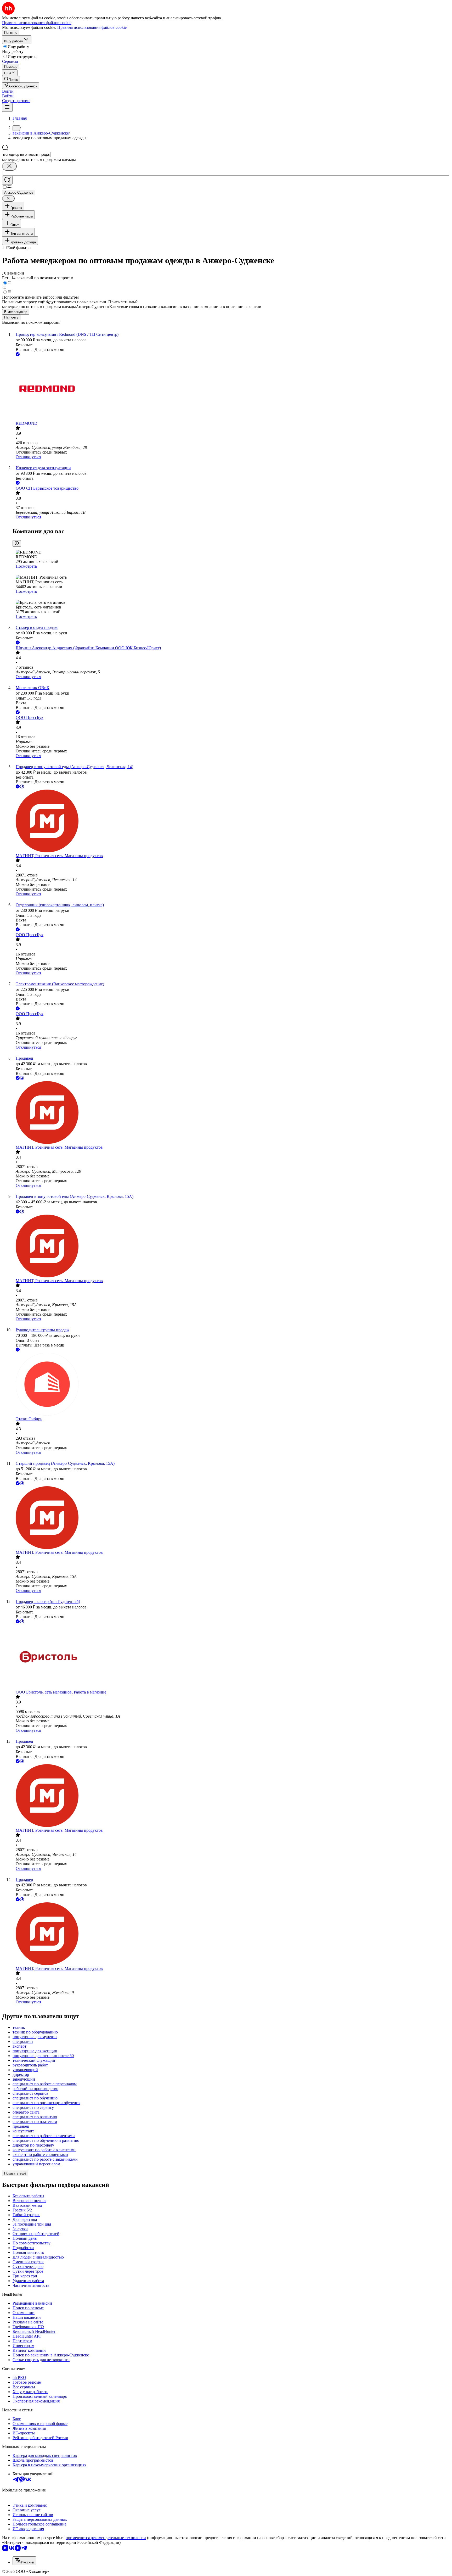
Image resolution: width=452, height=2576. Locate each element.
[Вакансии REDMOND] (231, 389)
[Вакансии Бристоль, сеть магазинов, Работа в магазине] (231, 1657)
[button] (8, 91)
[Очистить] (9, 166)
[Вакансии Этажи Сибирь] (231, 1385)
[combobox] (26, 155)
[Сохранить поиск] (7, 180)
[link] (11, 79)
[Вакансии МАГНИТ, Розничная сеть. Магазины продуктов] (231, 822)
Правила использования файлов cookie (92, 27)
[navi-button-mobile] (7, 107)
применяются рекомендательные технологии (106, 2538)
